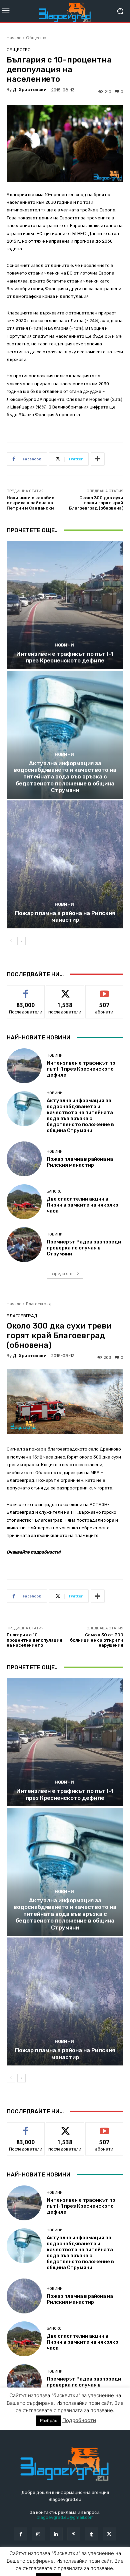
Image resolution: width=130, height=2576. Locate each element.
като (26, 990)
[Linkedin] (56, 2534)
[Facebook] (20, 2534)
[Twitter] (109, 2534)
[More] (98, 459)
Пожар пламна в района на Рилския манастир (65, 916)
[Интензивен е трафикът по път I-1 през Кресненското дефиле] (65, 605)
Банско (54, 1191)
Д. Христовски (30, 90)
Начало (14, 38)
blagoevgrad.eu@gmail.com (65, 2517)
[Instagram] (38, 2534)
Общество (36, 38)
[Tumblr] (91, 2534)
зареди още (63, 1274)
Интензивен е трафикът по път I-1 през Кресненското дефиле (65, 657)
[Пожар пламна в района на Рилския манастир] (65, 864)
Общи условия (86, 2562)
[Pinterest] (74, 2534)
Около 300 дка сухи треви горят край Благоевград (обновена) (96, 503)
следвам (65, 990)
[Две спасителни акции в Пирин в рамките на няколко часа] (24, 1202)
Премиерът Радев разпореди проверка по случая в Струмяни (84, 1248)
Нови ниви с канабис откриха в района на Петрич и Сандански (30, 503)
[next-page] (21, 941)
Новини (64, 645)
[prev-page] (11, 941)
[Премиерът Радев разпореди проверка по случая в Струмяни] (24, 1245)
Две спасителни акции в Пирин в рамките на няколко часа (82, 1205)
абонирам (104, 990)
